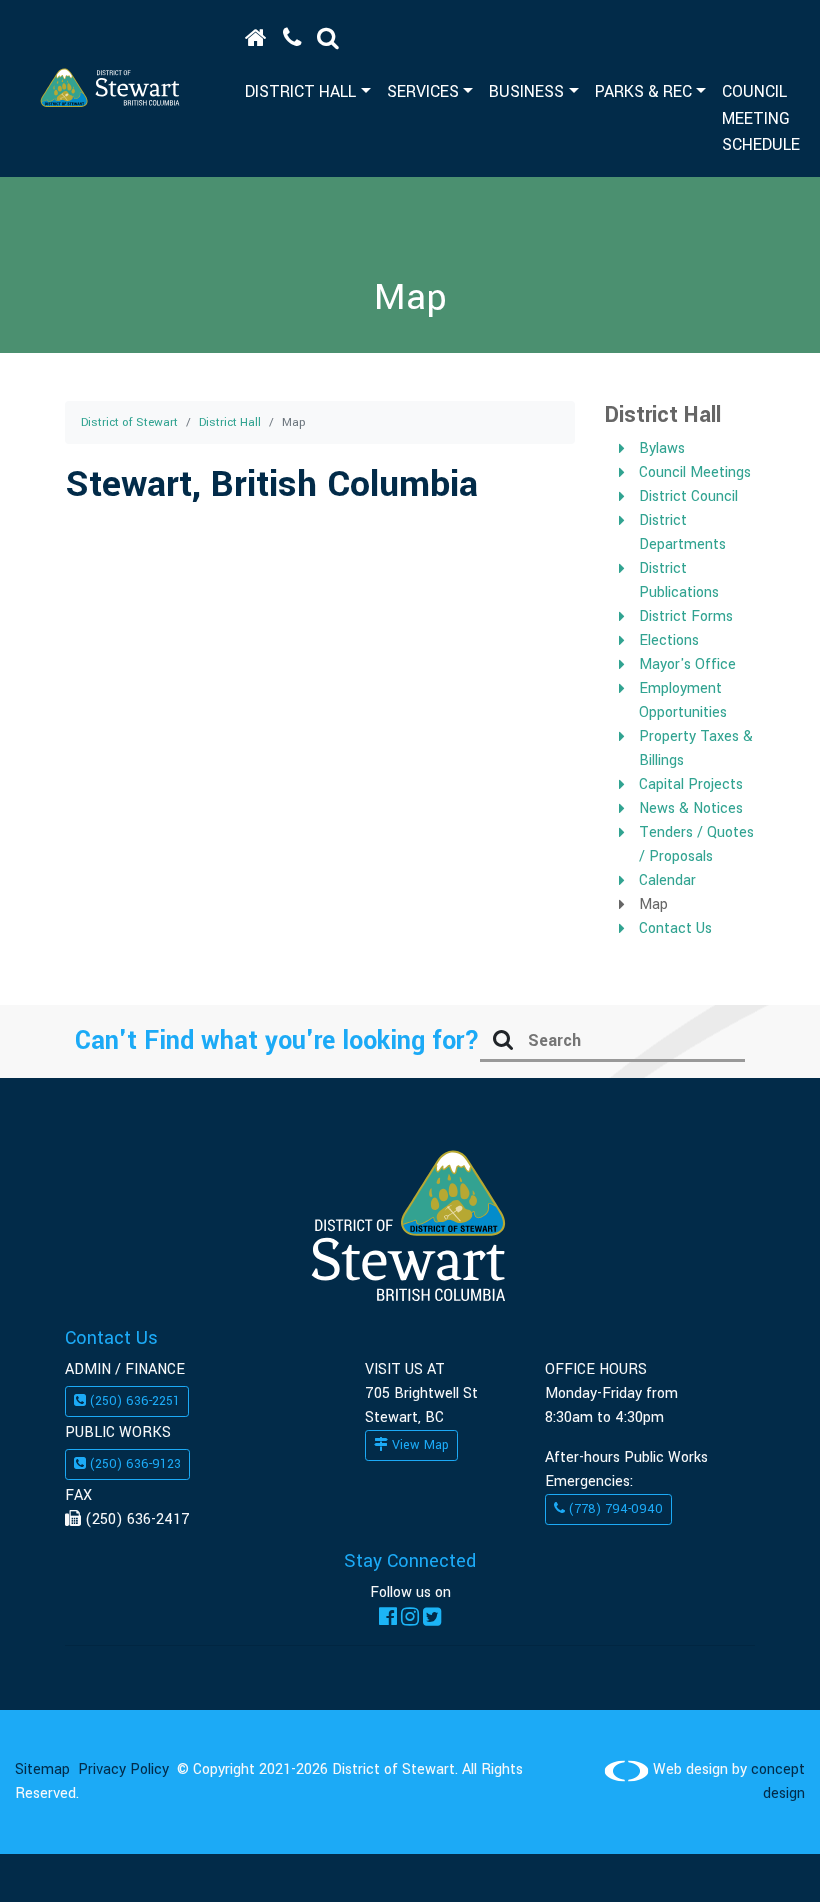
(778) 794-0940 (614, 1509)
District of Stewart (129, 422)
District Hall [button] (300, 91)
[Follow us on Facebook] (388, 1616)
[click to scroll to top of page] (762, 1855)
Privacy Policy (123, 1769)
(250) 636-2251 (133, 1401)
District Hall (230, 422)
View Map (418, 1445)
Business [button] (526, 91)
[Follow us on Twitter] (432, 1616)
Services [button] (423, 91)
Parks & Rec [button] (643, 91)
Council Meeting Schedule (761, 118)
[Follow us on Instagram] (410, 1616)
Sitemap (42, 1769)
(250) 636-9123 (133, 1464)
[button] (328, 39)
